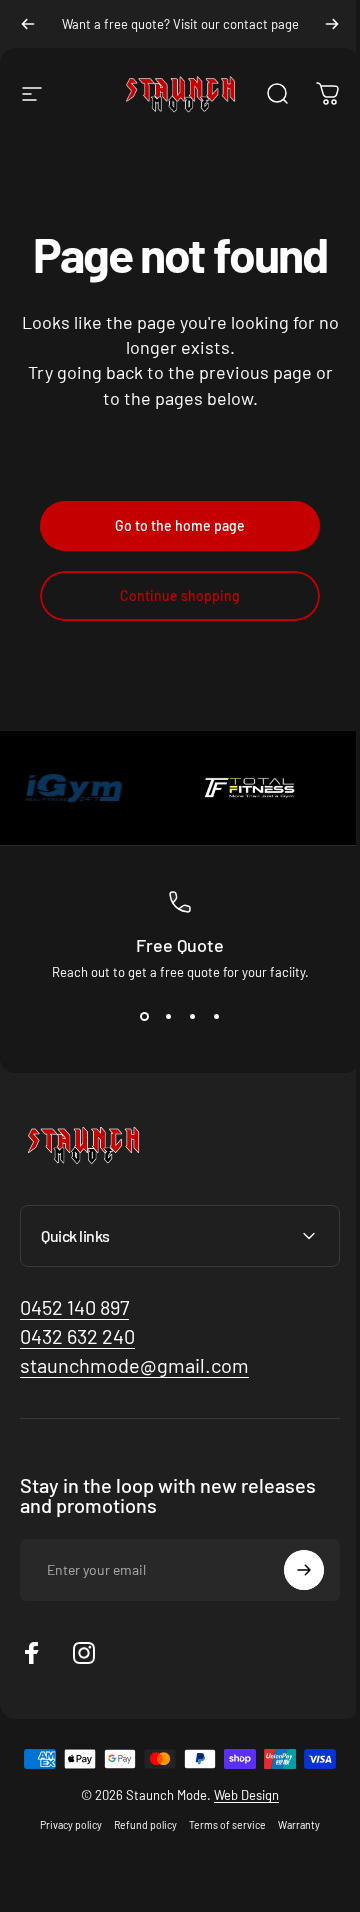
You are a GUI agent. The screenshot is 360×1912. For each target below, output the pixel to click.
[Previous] (28, 24)
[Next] (332, 24)
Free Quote (180, 945)
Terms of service (220, 1857)
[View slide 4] (216, 1016)
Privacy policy (64, 1857)
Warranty (292, 1857)
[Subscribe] (289, 1570)
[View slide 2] (168, 1016)
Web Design (239, 1827)
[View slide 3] (192, 1016)
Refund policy (138, 1857)
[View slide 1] (144, 1016)
